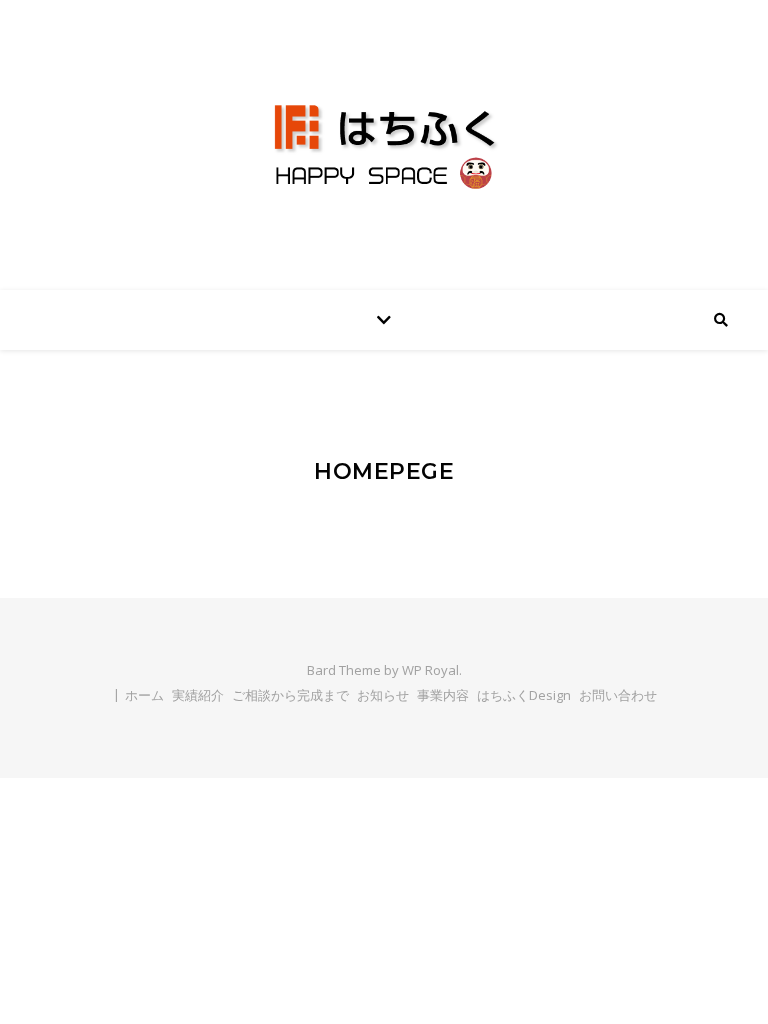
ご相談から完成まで (290, 695)
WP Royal (430, 670)
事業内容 (443, 695)
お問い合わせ (618, 695)
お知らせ (383, 695)
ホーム (144, 695)
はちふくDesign (524, 695)
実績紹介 (198, 695)
